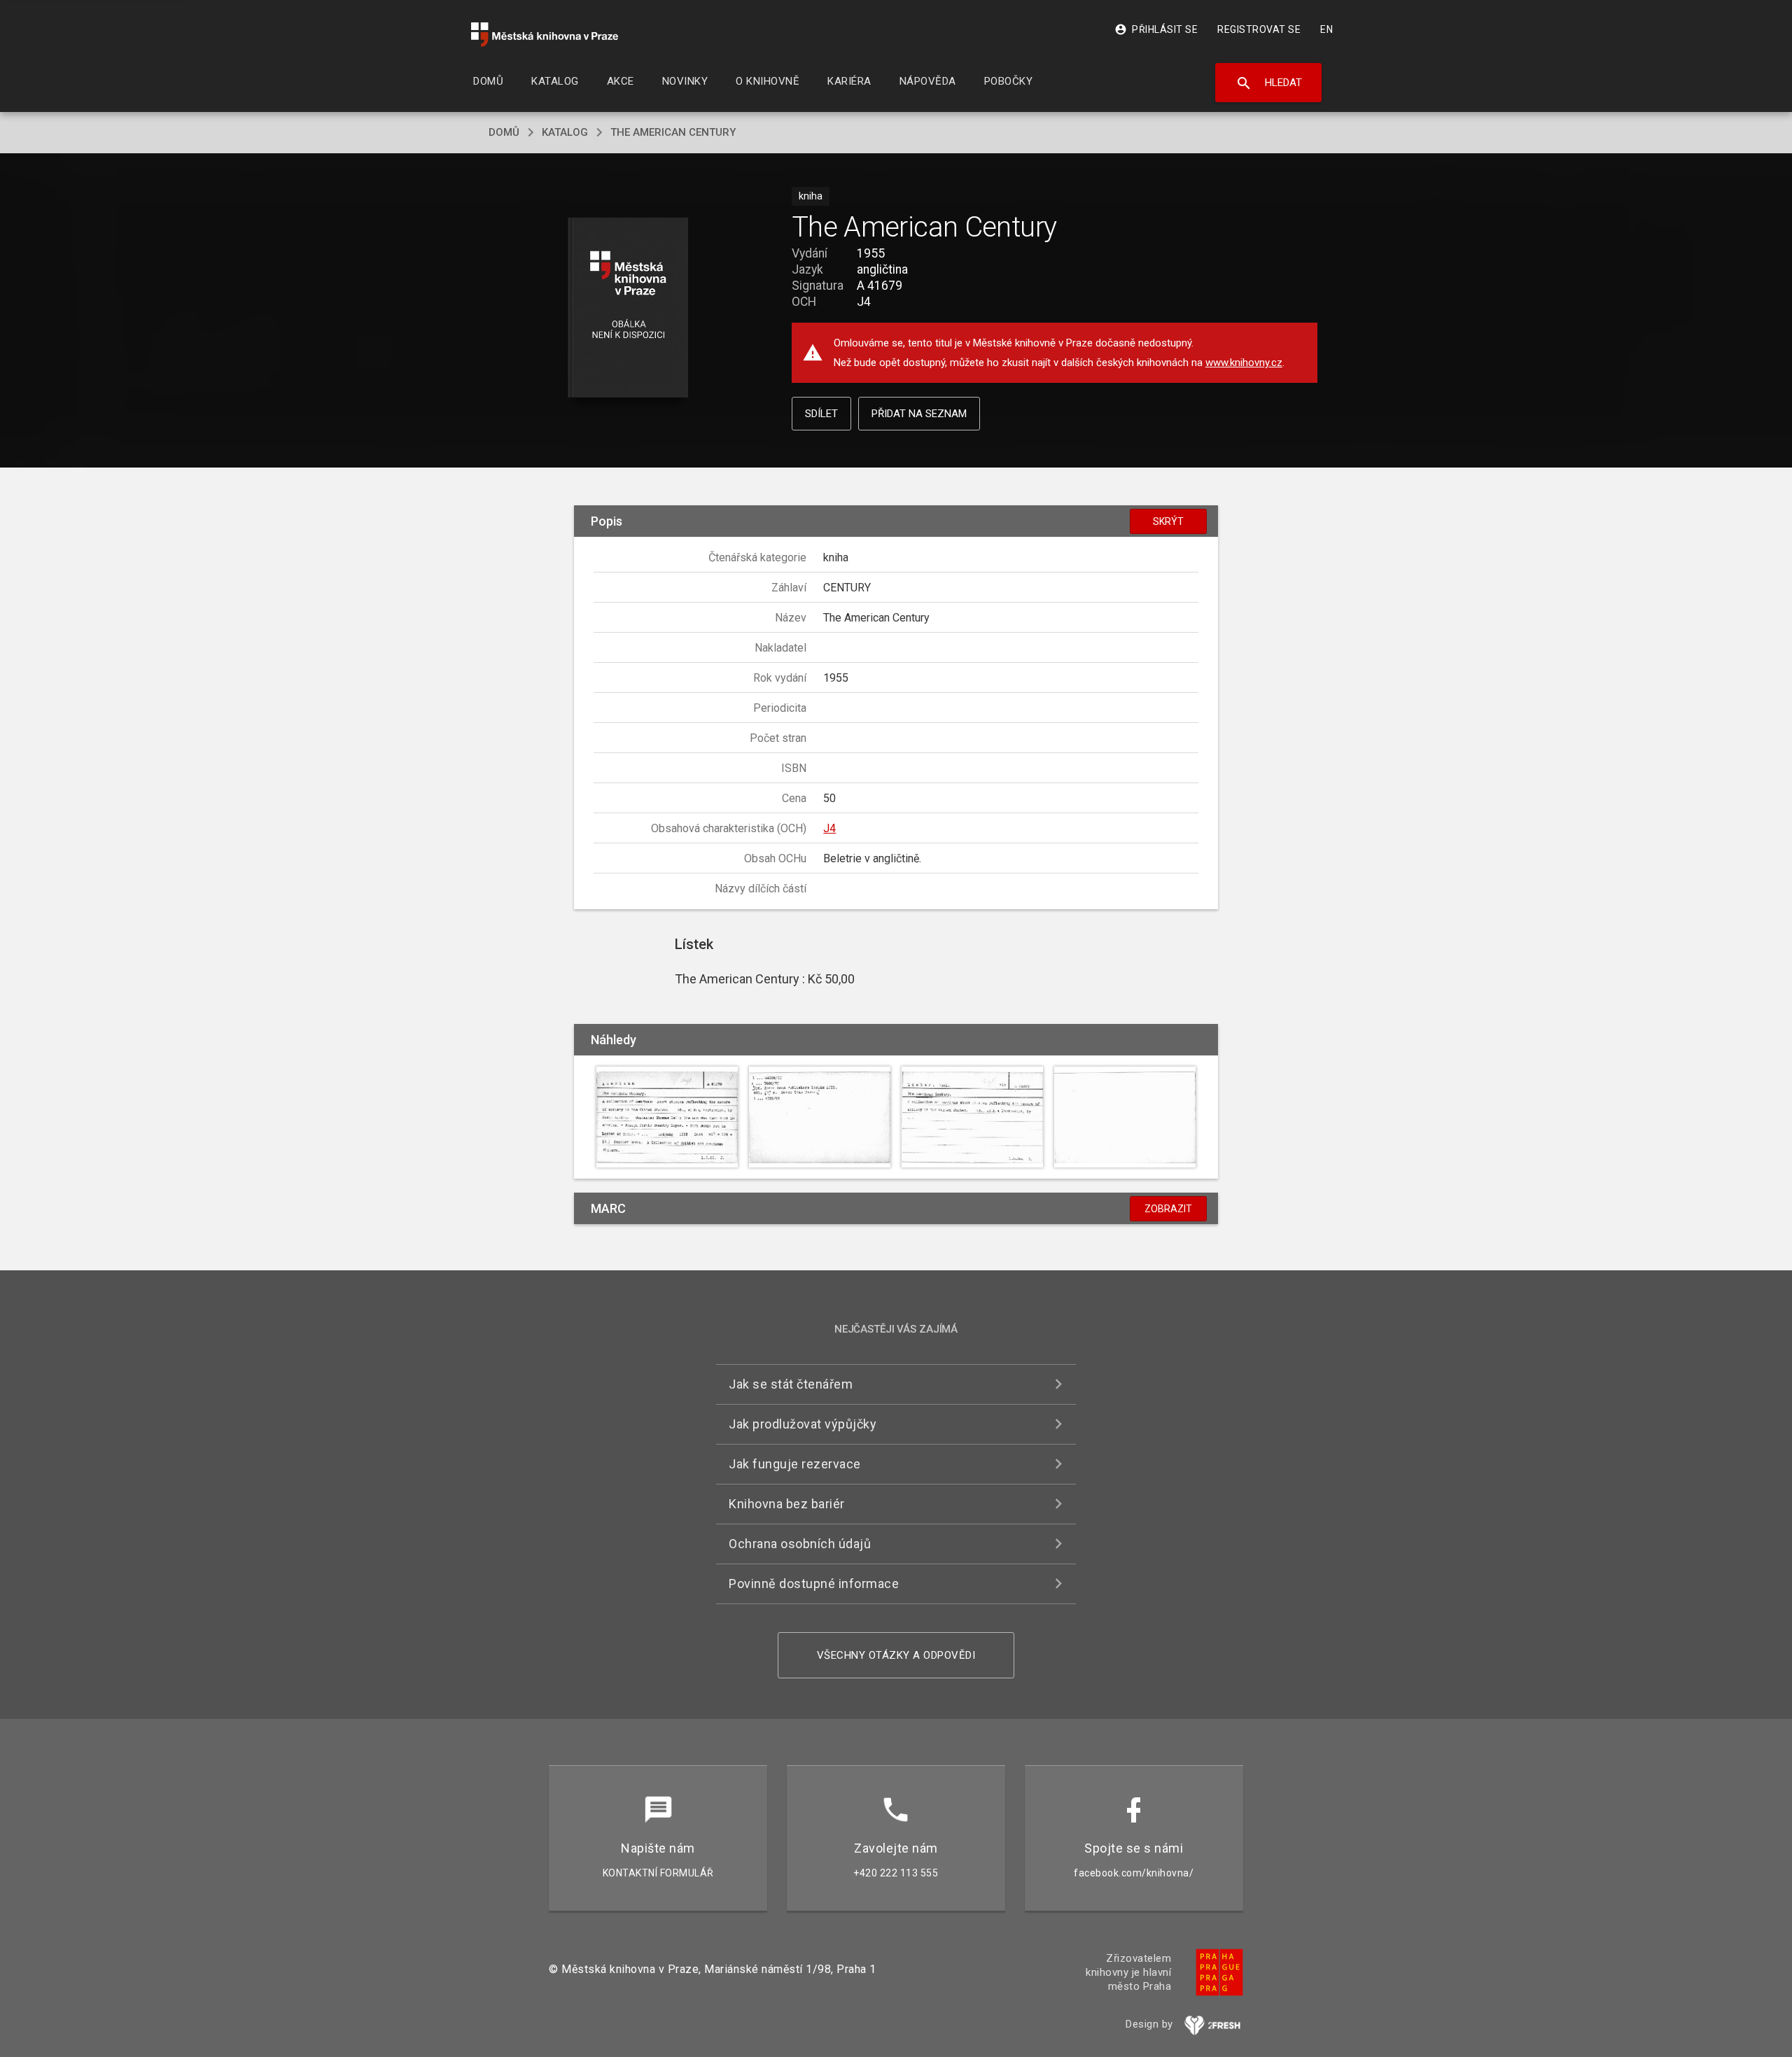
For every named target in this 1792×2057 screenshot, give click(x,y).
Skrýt (1168, 521)
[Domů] (545, 35)
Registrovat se (1259, 29)
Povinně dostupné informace (814, 1584)
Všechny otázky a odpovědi (896, 1655)
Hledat (1269, 83)
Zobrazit (1168, 1209)
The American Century (673, 132)
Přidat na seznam (919, 414)
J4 (829, 828)
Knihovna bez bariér (787, 1504)
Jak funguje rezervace (795, 1464)
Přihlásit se (1156, 29)
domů (504, 132)
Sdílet (821, 414)
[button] (628, 308)
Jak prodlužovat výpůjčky (803, 1424)
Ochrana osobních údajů (800, 1544)
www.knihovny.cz (1244, 363)
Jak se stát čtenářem (791, 1384)
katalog (565, 132)
